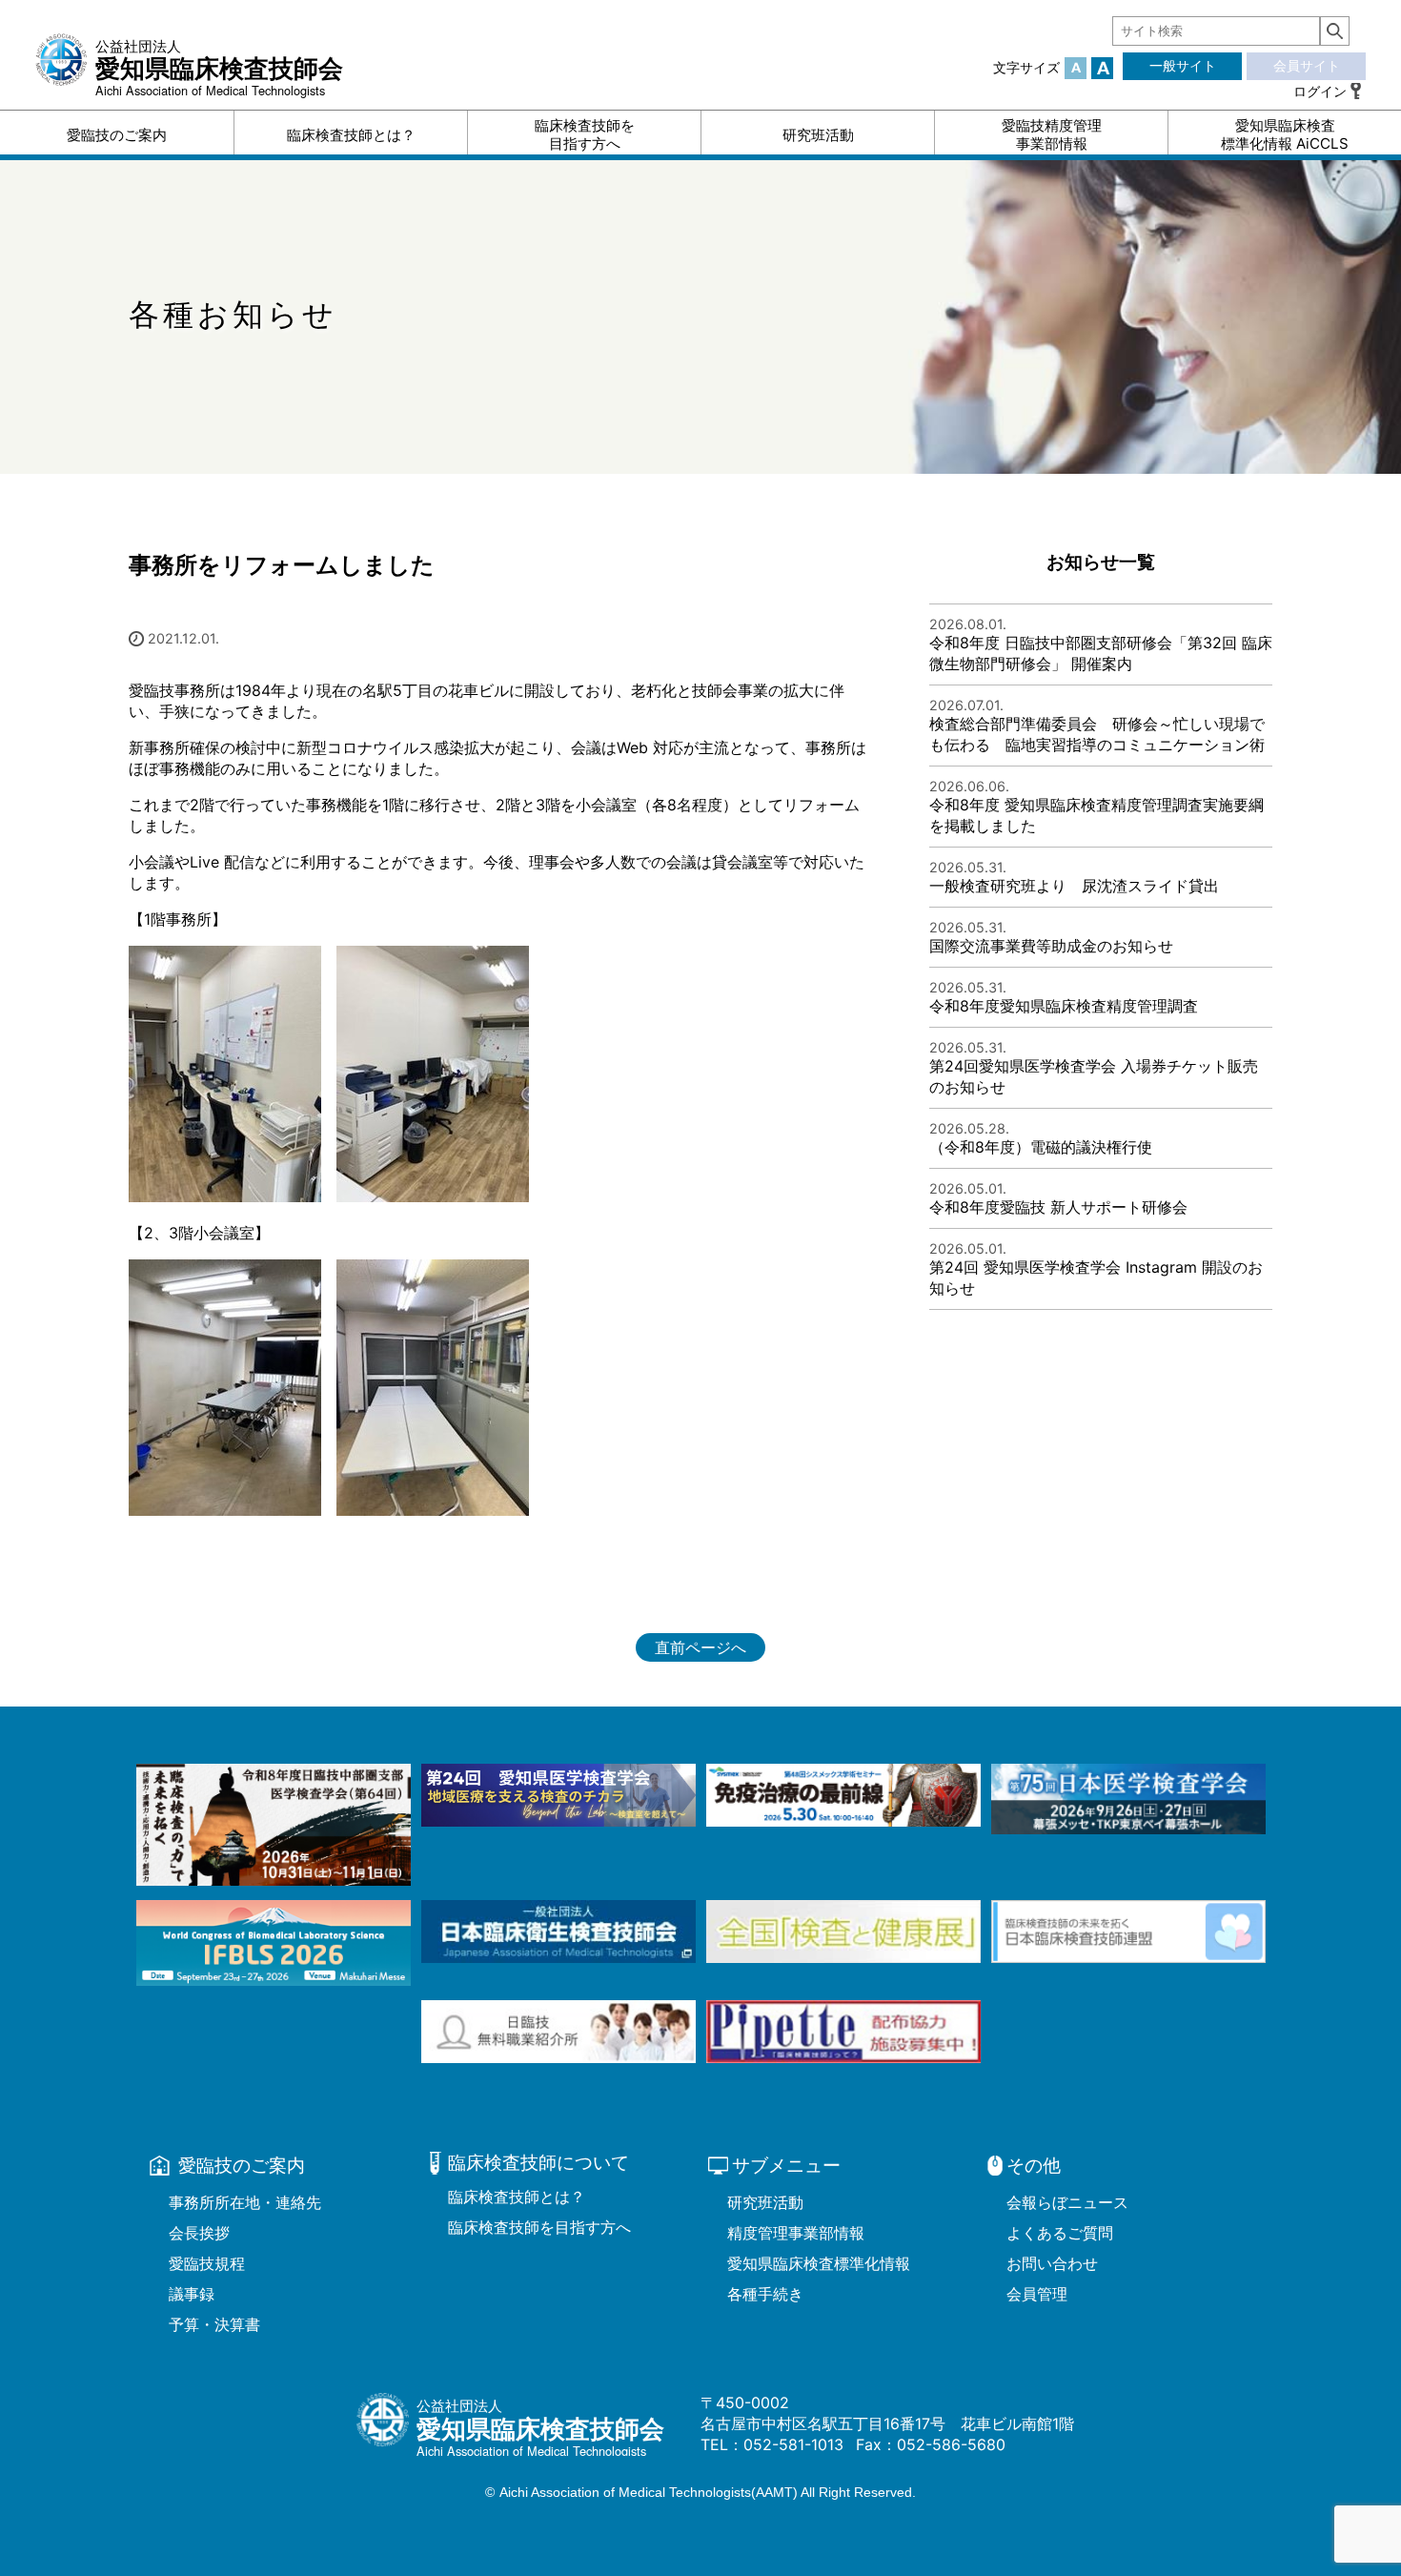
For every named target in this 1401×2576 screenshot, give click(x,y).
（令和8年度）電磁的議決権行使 (1051, 1147)
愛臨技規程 (207, 2263)
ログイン (1320, 91)
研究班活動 (765, 2202)
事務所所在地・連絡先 (245, 2202)
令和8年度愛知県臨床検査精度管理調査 (1064, 1006)
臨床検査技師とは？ (517, 2197)
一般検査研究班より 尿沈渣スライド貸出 (1074, 886)
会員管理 (1037, 2294)
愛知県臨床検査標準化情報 (819, 2263)
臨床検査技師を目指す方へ (539, 2227)
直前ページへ (700, 1647)
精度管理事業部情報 (796, 2233)
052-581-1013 (793, 2444)
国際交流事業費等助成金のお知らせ (1051, 946)
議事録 (192, 2294)
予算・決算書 (214, 2324)
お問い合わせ (1052, 2263)
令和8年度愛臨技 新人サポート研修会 (1058, 1207)
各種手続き (765, 2294)
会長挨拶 (199, 2233)
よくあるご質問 (1060, 2233)
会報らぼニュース (1067, 2202)
